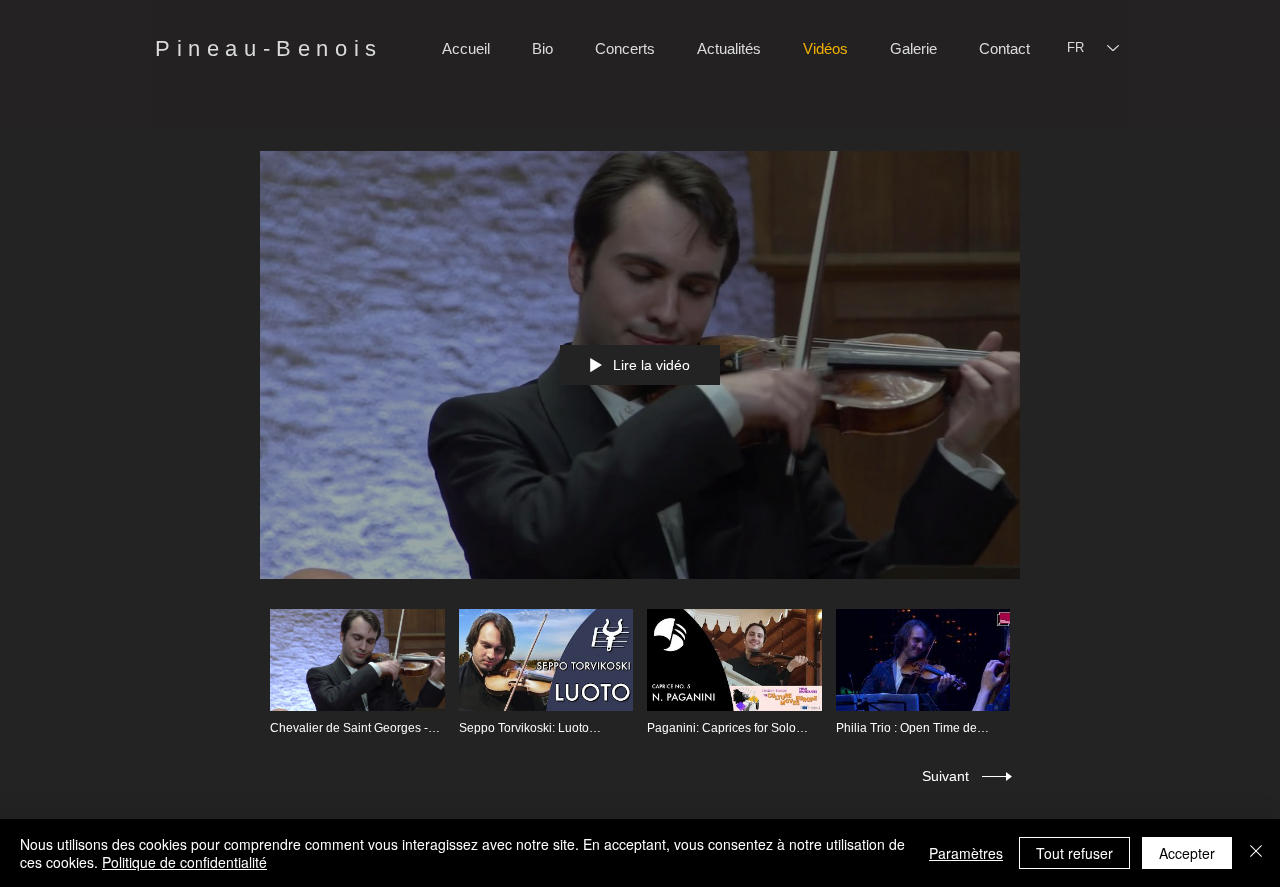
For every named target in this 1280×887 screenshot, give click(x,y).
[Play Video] (357, 672)
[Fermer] (1256, 853)
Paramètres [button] (966, 853)
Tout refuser (1074, 853)
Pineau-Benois (269, 48)
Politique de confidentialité (184, 862)
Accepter (1187, 853)
